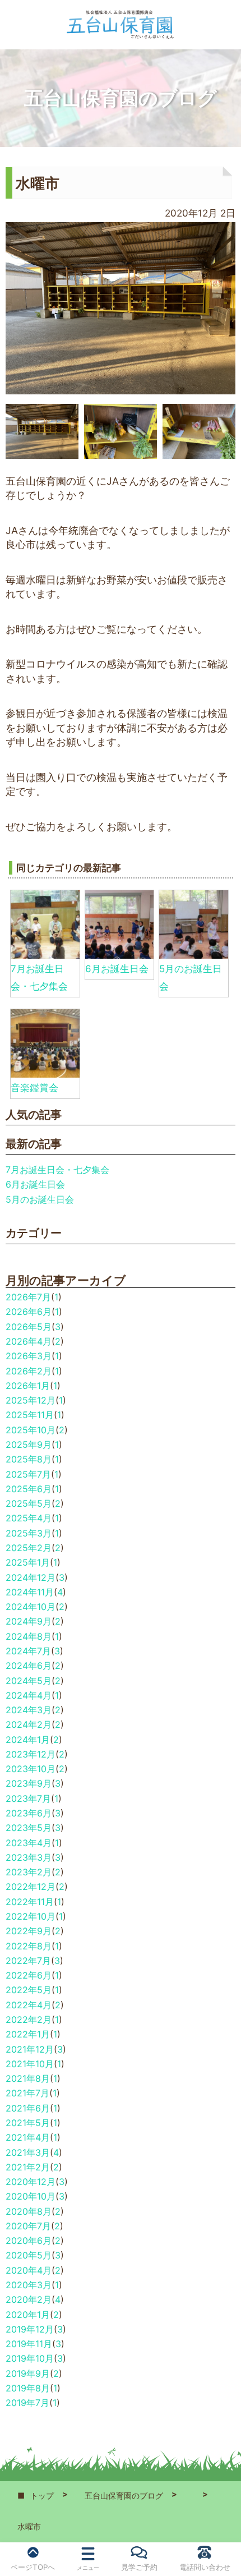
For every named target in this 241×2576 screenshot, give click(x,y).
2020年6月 (29, 2241)
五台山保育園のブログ (124, 2496)
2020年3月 (29, 2285)
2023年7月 (28, 1798)
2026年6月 (29, 1312)
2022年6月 (29, 1975)
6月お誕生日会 (117, 969)
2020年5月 (29, 2255)
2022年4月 (29, 2005)
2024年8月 (29, 1636)
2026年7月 (28, 1297)
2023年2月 (29, 1872)
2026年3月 (29, 1356)
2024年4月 (29, 1695)
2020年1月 (28, 2315)
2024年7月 (28, 1651)
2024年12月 (31, 1577)
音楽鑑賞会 (34, 1088)
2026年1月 (28, 1386)
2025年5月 (29, 1503)
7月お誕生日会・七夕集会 (57, 1170)
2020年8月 (29, 2211)
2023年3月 (29, 1857)
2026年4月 (29, 1341)
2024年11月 (30, 1592)
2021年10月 (30, 2064)
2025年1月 (28, 1562)
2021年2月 (28, 2167)
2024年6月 (29, 1666)
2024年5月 (29, 1681)
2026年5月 (29, 1327)
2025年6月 (29, 1489)
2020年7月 (28, 2226)
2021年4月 (28, 2137)
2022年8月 (29, 1946)
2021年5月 (28, 2123)
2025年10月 (31, 1430)
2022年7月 (28, 1961)
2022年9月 (29, 1931)
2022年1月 (28, 2034)
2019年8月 (28, 2388)
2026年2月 (29, 1371)
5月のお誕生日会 (40, 1199)
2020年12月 (31, 2182)
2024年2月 (29, 1724)
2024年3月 (29, 1710)
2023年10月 (31, 1769)
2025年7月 (28, 1474)
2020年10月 (31, 2196)
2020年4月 (29, 2270)
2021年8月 (28, 2078)
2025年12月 (31, 1400)
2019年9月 (28, 2373)
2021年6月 (28, 2108)
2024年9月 (29, 1621)
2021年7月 (27, 2093)
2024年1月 (28, 1740)
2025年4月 (29, 1518)
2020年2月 (29, 2299)
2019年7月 (27, 2403)
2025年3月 (29, 1533)
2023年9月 (29, 1783)
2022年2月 (29, 2020)
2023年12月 (31, 1754)
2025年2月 (29, 1548)
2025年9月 (29, 1445)
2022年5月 (29, 1990)
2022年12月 (31, 1887)
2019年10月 (30, 2358)
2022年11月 (30, 1902)
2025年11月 (30, 1415)
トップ (42, 2496)
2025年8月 (29, 1459)
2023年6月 (29, 1813)
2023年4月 (29, 1843)
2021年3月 (28, 2152)
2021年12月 (30, 2049)
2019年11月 (29, 2344)
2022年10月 (31, 1916)
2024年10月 (31, 1607)
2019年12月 (30, 2329)
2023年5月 (29, 1828)
